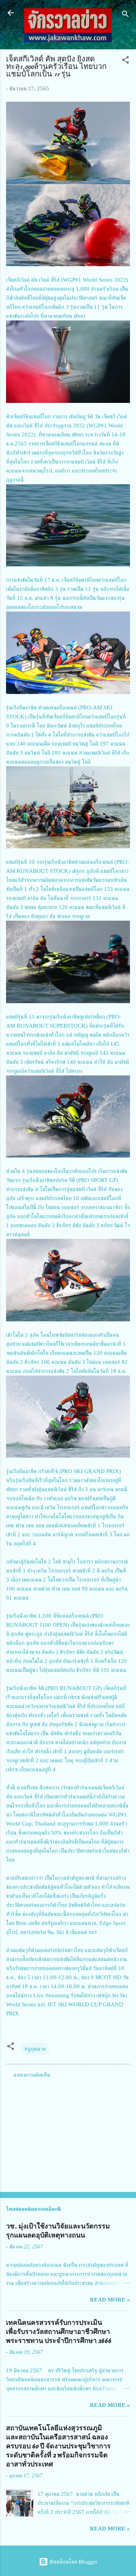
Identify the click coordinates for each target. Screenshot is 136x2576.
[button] (125, 61)
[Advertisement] (68, 2133)
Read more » (110, 2300)
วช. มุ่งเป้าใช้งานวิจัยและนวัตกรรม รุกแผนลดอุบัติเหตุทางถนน (58, 2231)
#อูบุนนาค (35, 2049)
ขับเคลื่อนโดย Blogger (73, 2562)
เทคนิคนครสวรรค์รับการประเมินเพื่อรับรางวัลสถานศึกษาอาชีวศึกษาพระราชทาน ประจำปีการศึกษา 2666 (59, 2332)
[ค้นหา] (125, 15)
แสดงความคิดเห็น (32, 2075)
